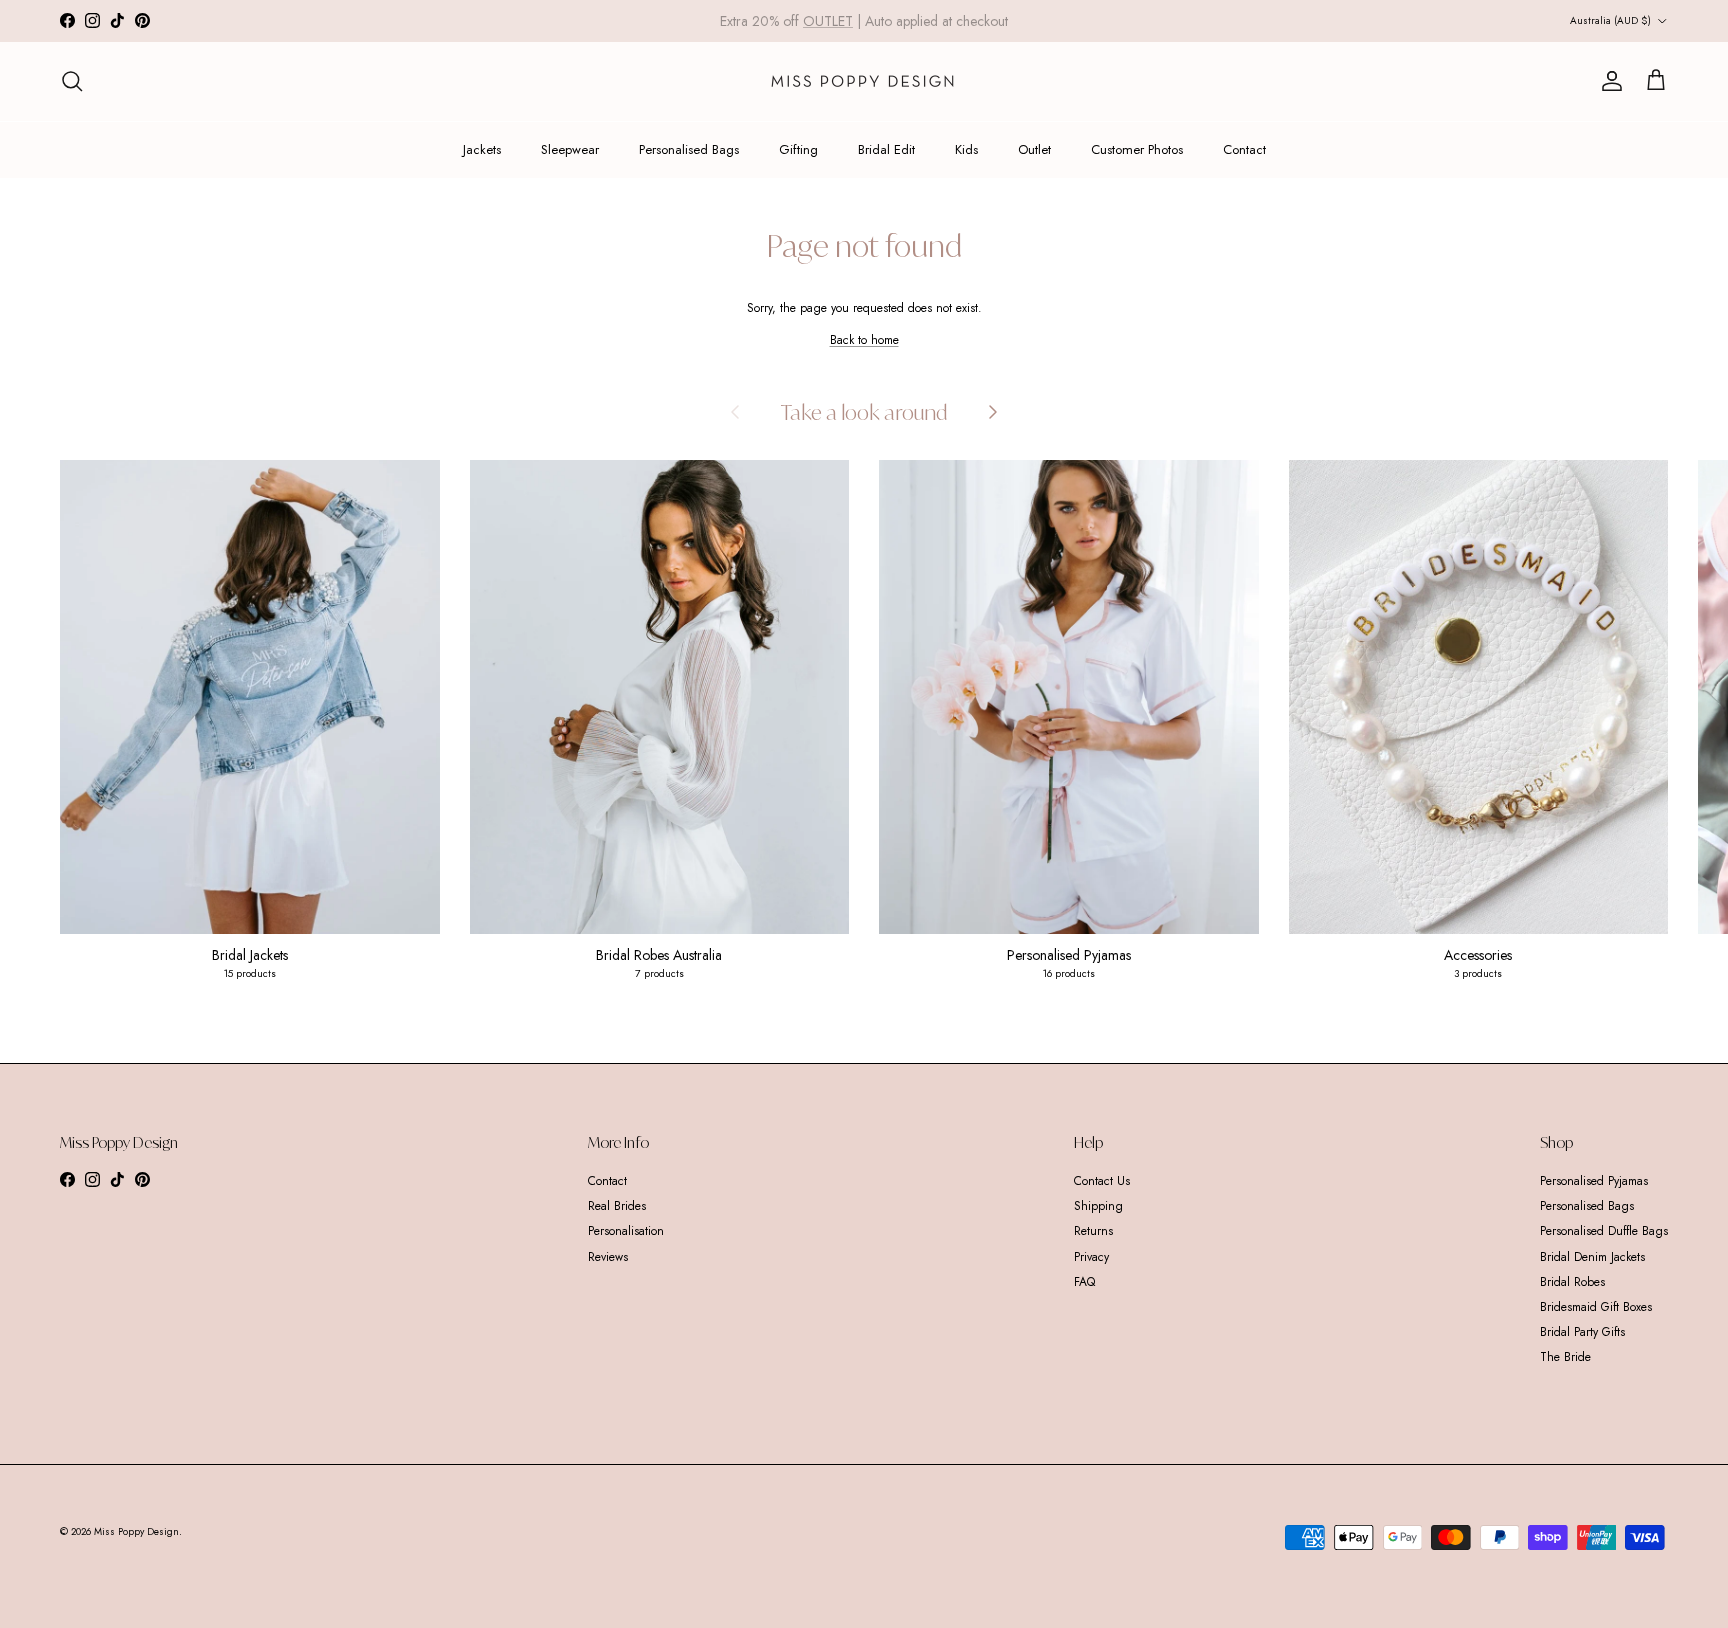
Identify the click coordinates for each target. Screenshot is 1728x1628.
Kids (966, 149)
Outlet (1034, 149)
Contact (1244, 149)
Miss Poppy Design (136, 1531)
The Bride (1565, 1357)
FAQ (1084, 1282)
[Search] (72, 81)
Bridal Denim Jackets (1592, 1257)
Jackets (482, 149)
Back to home (864, 340)
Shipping (1098, 1206)
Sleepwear (570, 149)
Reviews (608, 1257)
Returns (1093, 1231)
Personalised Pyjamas (1594, 1181)
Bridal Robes (1572, 1282)
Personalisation (626, 1231)
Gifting (798, 149)
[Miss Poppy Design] (864, 81)
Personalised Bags (689, 149)
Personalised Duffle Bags (1604, 1231)
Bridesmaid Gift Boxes (1596, 1307)
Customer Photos (1137, 149)
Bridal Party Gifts (1582, 1332)
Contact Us (1102, 1181)
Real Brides (617, 1206)
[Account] (1608, 81)
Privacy (1091, 1257)
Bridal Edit (886, 149)
